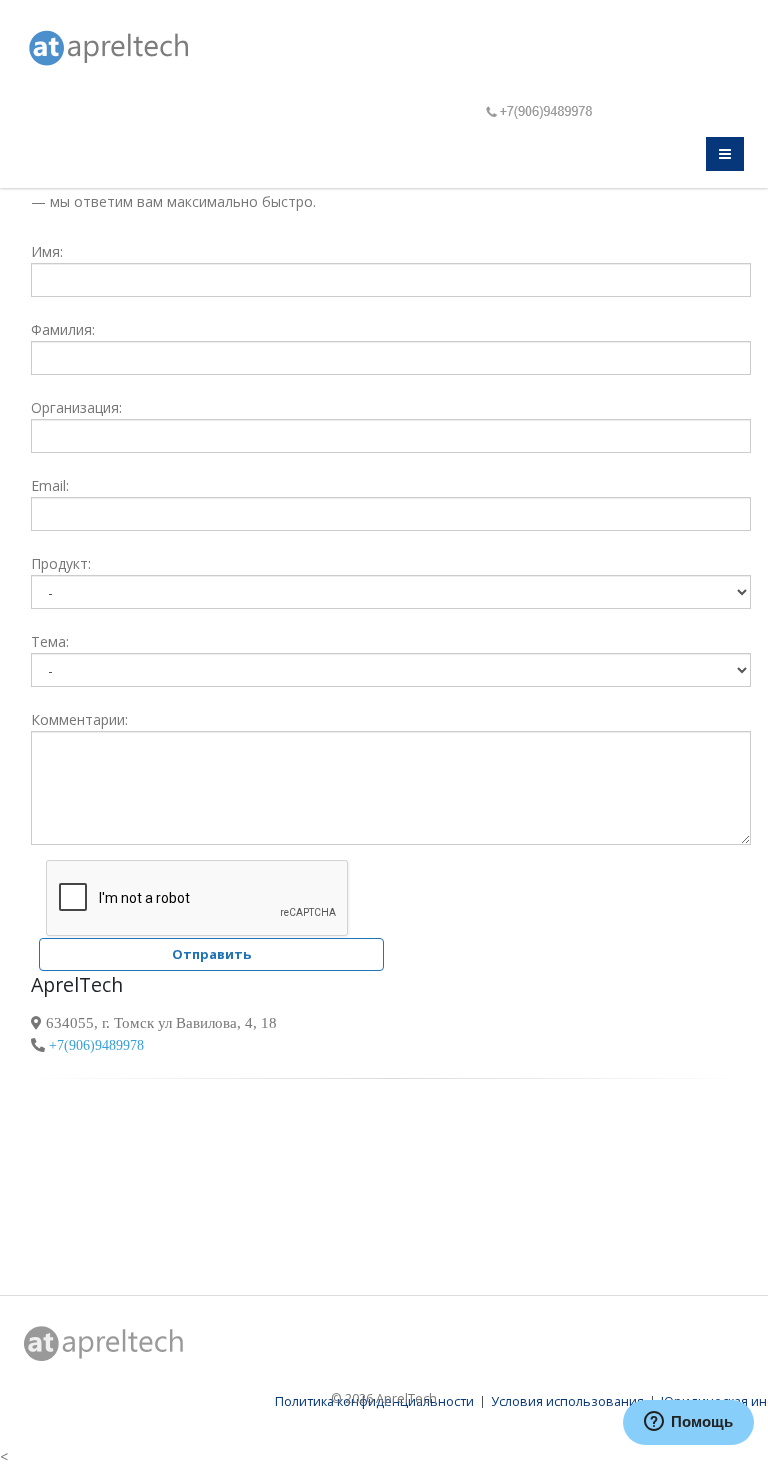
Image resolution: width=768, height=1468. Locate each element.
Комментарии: (79, 719)
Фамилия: (63, 329)
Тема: (50, 641)
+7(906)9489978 (94, 1045)
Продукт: (61, 563)
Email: (50, 485)
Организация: (76, 407)
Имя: (47, 251)
